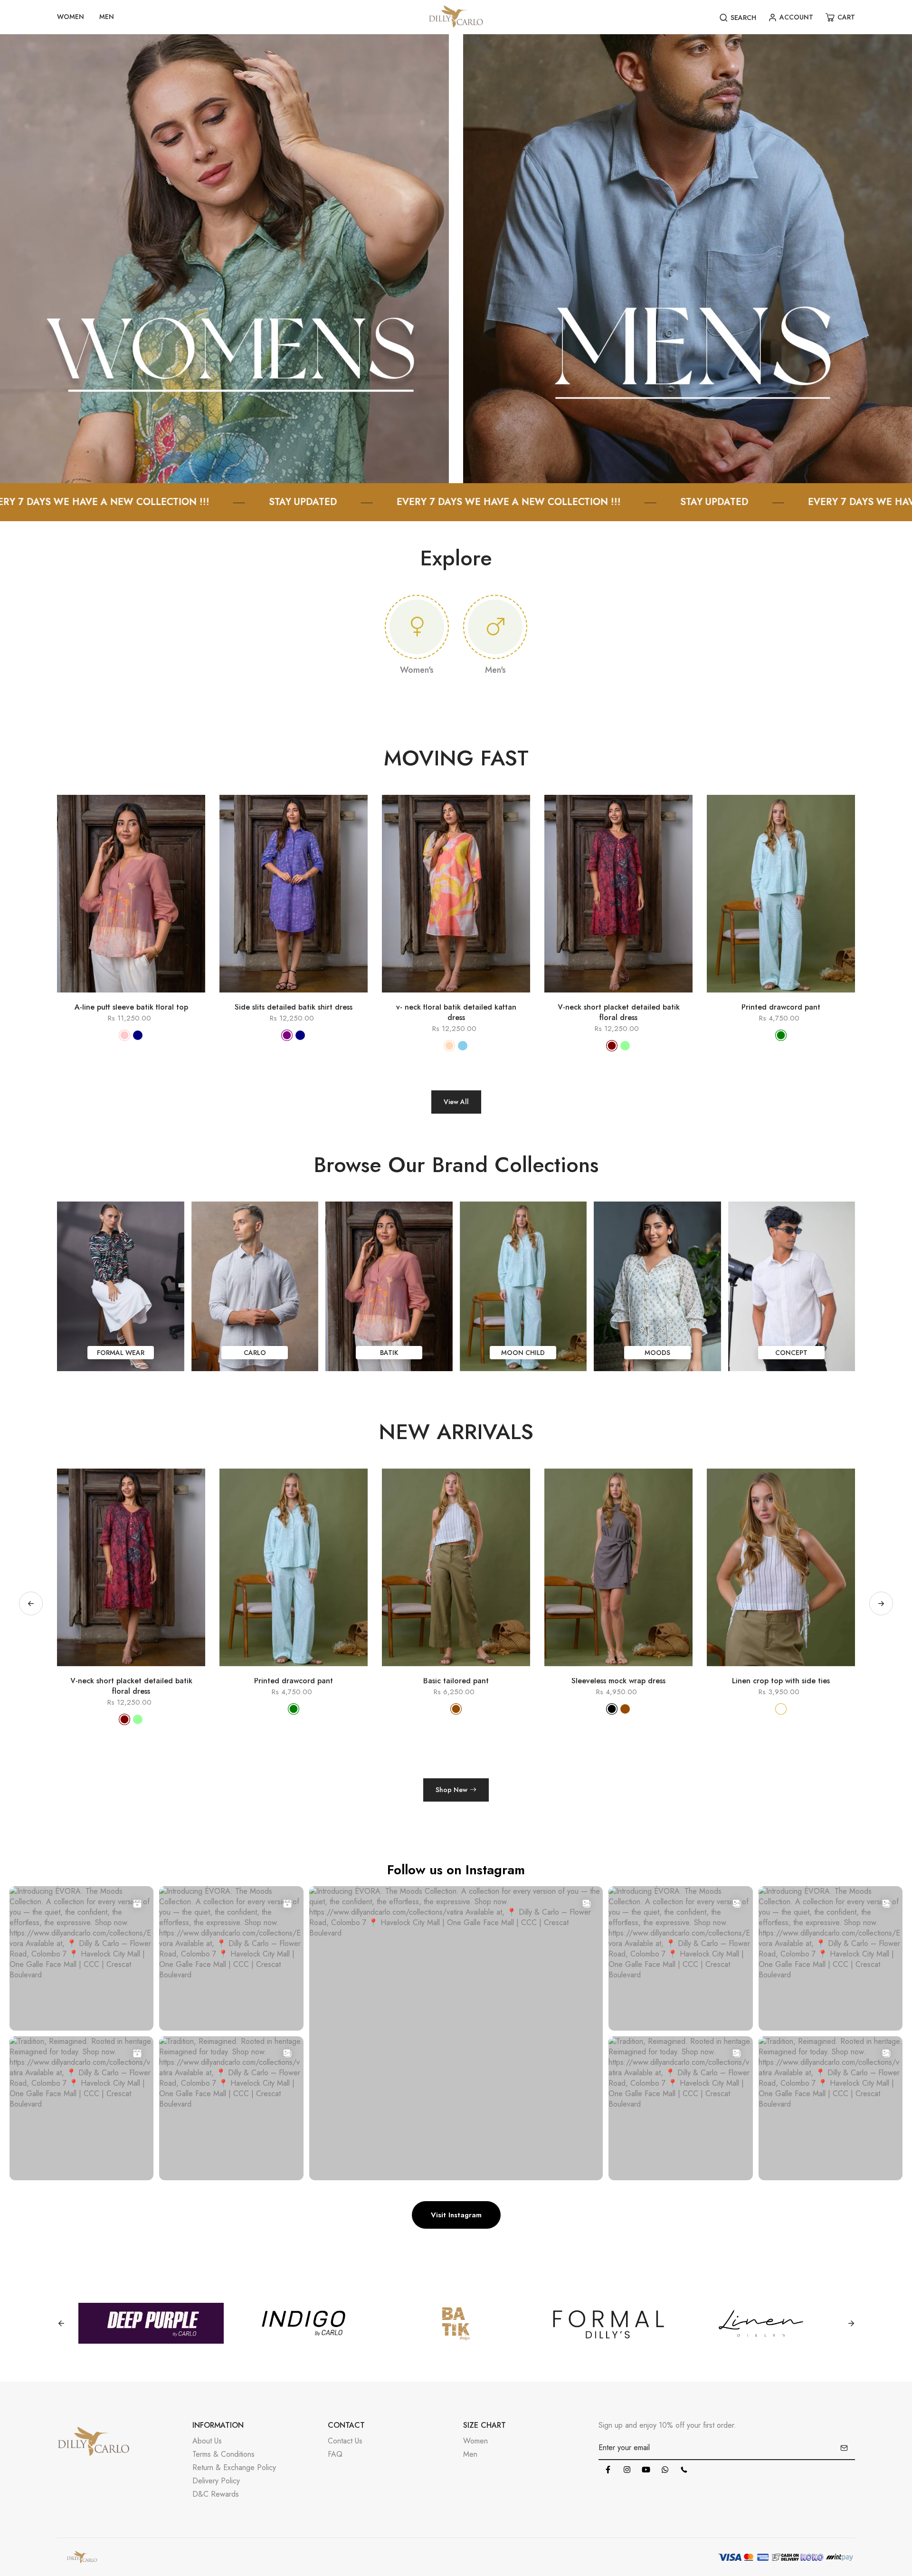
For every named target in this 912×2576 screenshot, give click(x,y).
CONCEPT (791, 1353)
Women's (417, 670)
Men (470, 2454)
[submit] (844, 2448)
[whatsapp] (665, 2470)
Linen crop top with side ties (456, 1681)
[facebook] (608, 2470)
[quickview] (117, 997)
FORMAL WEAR (121, 1353)
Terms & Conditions (223, 2454)
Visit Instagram (456, 2215)
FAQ (335, 2454)
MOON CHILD (523, 1353)
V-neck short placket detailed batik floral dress (619, 1012)
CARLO (255, 1353)
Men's (495, 670)
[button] (881, 1603)
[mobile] (684, 2470)
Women (475, 2441)
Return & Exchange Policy (234, 2467)
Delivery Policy (216, 2481)
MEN (107, 17)
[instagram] (627, 2470)
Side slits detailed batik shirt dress (294, 1007)
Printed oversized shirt (618, 1681)
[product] (90, 997)
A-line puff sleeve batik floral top (131, 1007)
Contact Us (345, 2441)
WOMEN (71, 17)
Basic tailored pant (131, 1681)
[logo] (456, 17)
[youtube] (646, 2470)
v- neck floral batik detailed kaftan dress (456, 1012)
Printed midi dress (781, 1681)
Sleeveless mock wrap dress (294, 1681)
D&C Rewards (216, 2494)
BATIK (389, 1353)
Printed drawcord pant (781, 1007)
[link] (224, 258)
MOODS (657, 1353)
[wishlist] (145, 997)
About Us (207, 2441)
